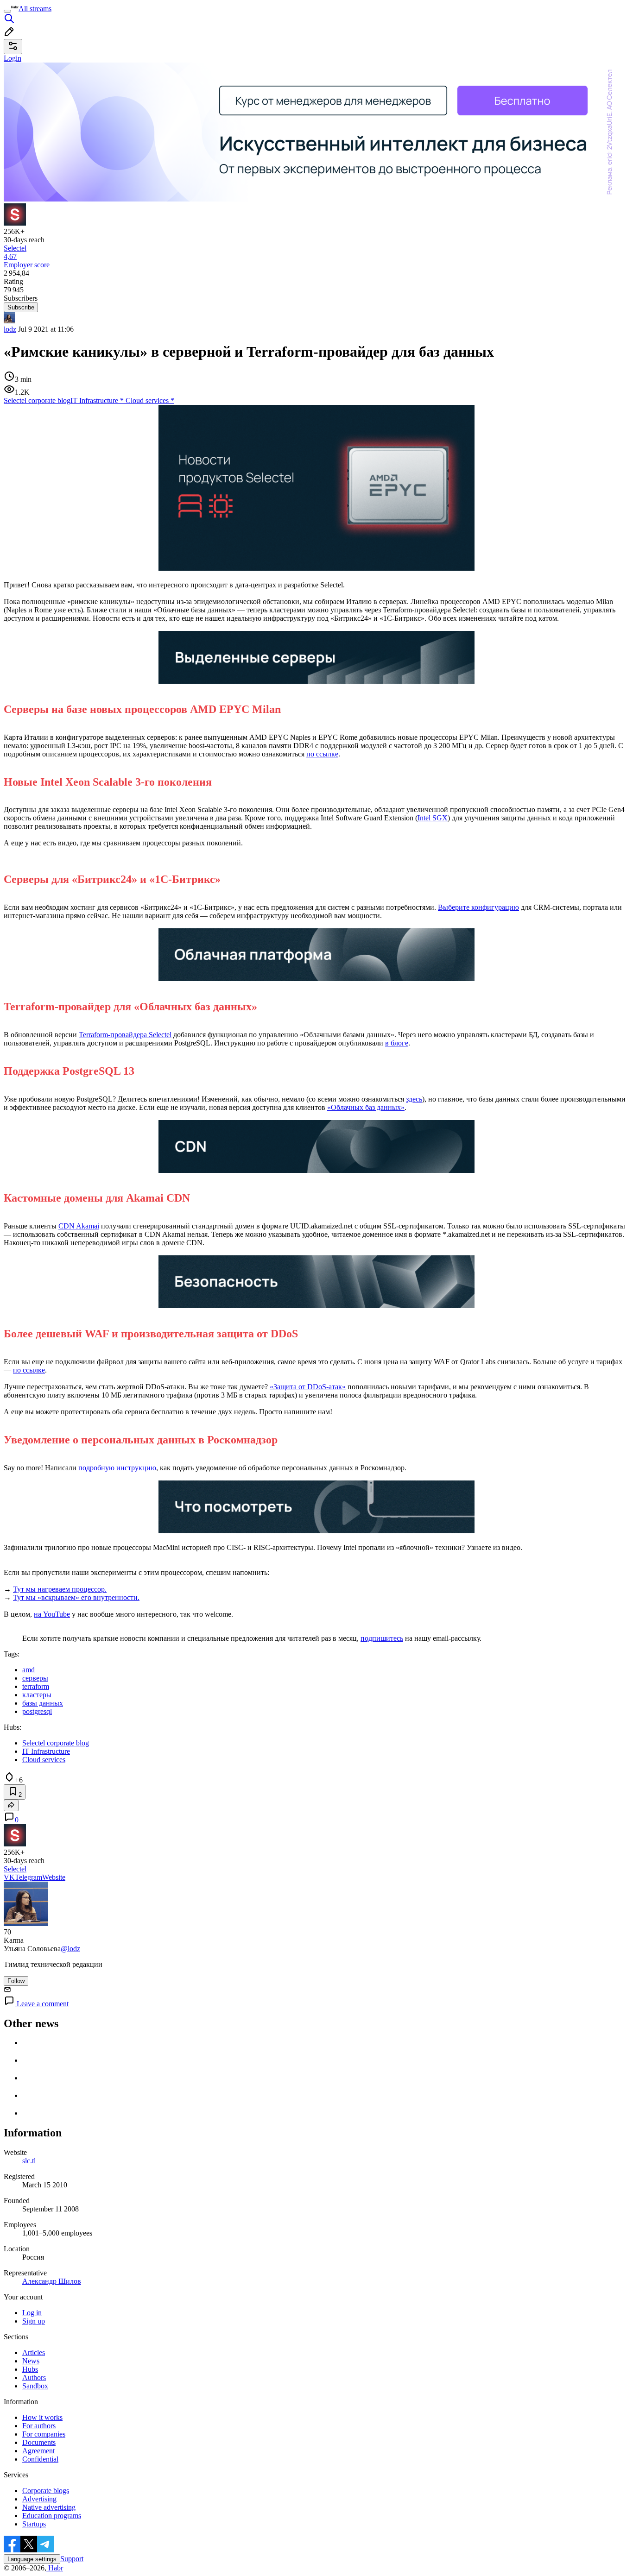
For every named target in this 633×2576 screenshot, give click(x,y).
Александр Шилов (52, 2281)
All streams (35, 9)
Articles (34, 2352)
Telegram (28, 1877)
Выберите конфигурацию (478, 907)
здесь (414, 1099)
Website (54, 1877)
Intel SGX (433, 818)
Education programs (52, 2516)
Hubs (30, 2369)
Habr (55, 2568)
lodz (10, 329)
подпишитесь (382, 1638)
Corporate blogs (46, 2491)
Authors (34, 2378)
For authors (39, 2426)
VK (9, 1877)
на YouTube (52, 1614)
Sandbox (35, 2386)
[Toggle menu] (7, 11)
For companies (44, 2434)
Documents (39, 2442)
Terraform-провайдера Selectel (125, 1035)
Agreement (38, 2451)
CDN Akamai (79, 1226)
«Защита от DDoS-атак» (308, 1387)
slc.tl (29, 2161)
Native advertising (49, 2507)
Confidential (40, 2459)
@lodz (70, 1949)
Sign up (34, 2321)
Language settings (32, 2559)
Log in (32, 2313)
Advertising (39, 2499)
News (31, 2361)
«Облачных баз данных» (366, 1107)
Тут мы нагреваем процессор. (60, 1589)
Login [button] (13, 58)
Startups (34, 2524)
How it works (42, 2417)
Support (72, 2559)
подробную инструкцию (117, 1468)
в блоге (397, 1043)
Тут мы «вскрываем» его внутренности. (76, 1597)
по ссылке (322, 754)
